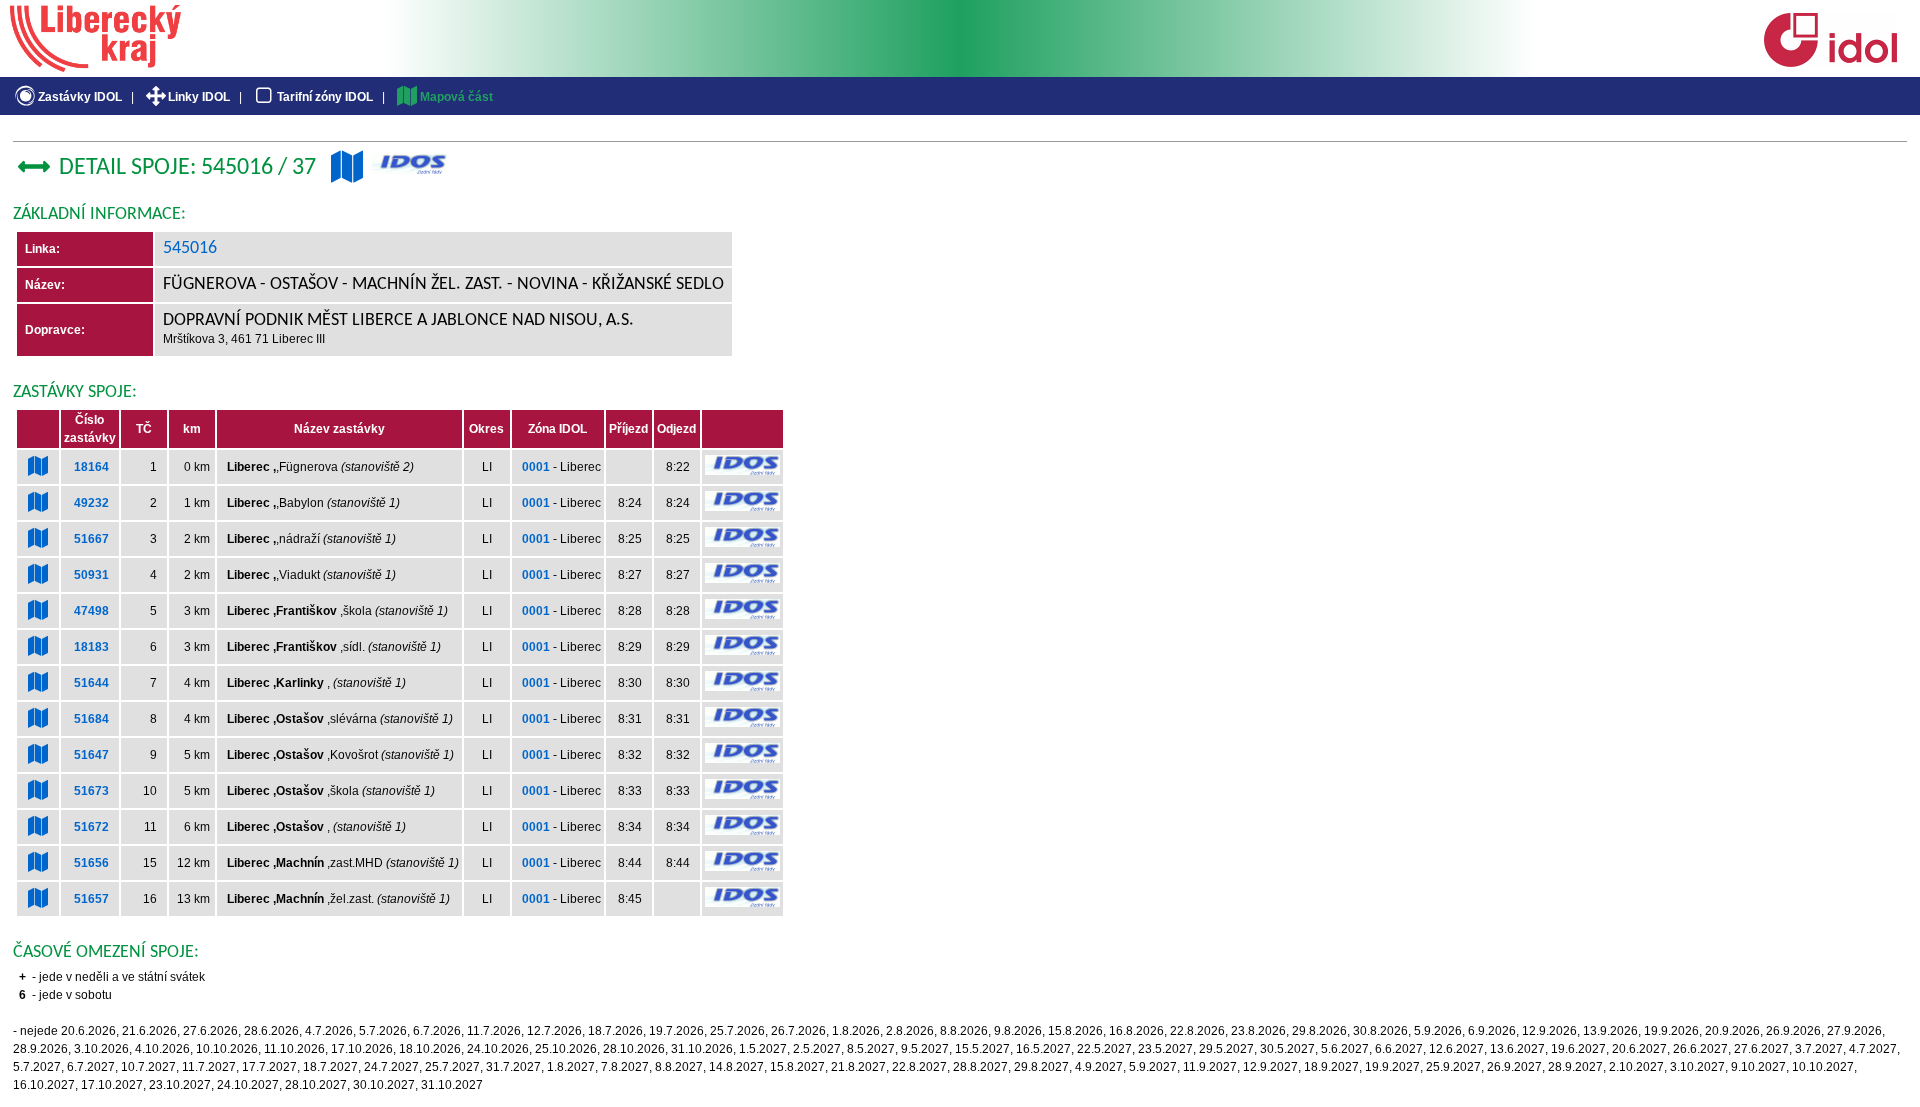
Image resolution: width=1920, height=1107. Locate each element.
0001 (536, 467)
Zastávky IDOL (80, 97)
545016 (190, 248)
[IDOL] (1830, 63)
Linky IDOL (199, 97)
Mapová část (456, 97)
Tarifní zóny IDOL (325, 97)
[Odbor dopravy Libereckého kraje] (95, 65)
